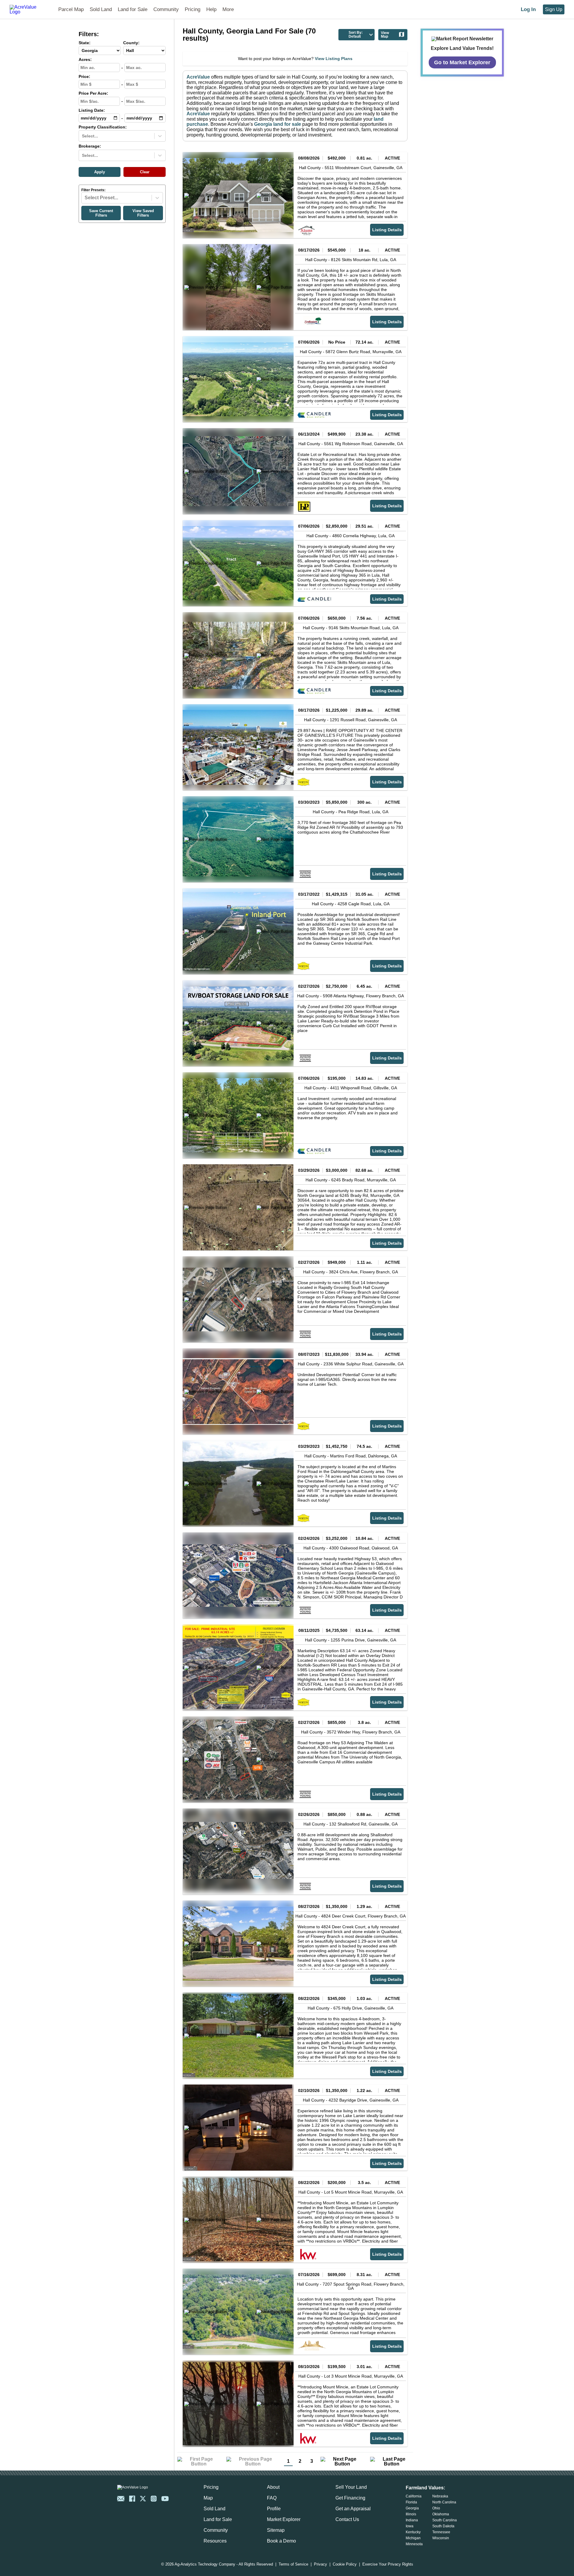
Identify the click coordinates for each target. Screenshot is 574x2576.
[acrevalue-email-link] (121, 2499)
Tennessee (441, 2532)
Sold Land (101, 9)
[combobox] (83, 136)
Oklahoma (441, 2514)
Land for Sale (133, 9)
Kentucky (413, 2532)
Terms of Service (293, 2564)
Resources (215, 2541)
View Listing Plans (334, 59)
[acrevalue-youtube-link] (165, 2499)
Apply (100, 172)
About (273, 2487)
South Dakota (443, 2526)
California (414, 2496)
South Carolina (445, 2520)
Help (211, 9)
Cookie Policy (345, 2564)
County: (131, 43)
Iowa (410, 2526)
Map (208, 2498)
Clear (145, 172)
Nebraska (440, 2496)
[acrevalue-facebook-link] (132, 2499)
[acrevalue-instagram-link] (154, 2499)
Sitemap (276, 2530)
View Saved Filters (143, 213)
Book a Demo (281, 2541)
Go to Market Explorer (462, 62)
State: (85, 43)
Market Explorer (284, 2519)
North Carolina (444, 2502)
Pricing (193, 9)
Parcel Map (71, 9)
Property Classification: (103, 127)
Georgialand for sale (278, 124)
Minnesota (414, 2544)
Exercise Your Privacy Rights (388, 2564)
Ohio (436, 2508)
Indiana (412, 2520)
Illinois (411, 2514)
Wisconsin (441, 2538)
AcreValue (198, 77)
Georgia (412, 2508)
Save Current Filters (101, 213)
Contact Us (347, 2519)
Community (166, 9)
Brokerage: (90, 146)
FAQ (272, 2498)
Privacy (320, 2564)
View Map (385, 35)
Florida (411, 2502)
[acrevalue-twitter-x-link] (143, 2499)
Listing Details (387, 230)
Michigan (413, 2538)
